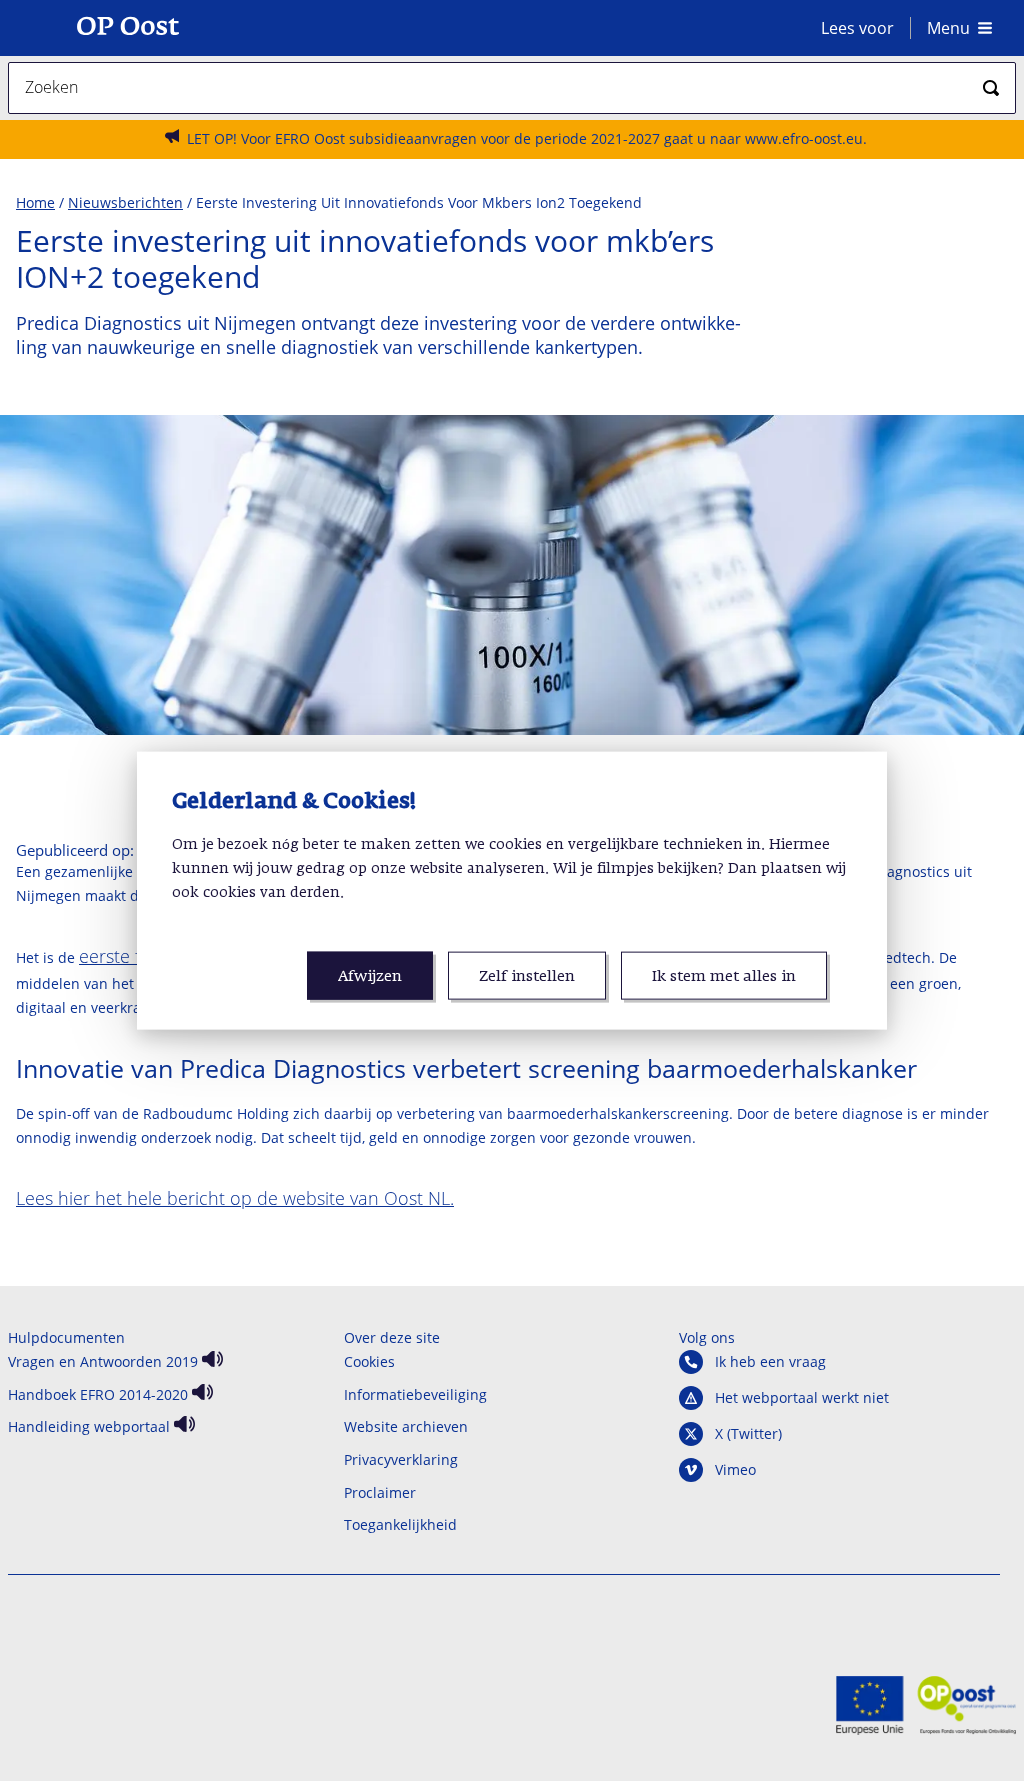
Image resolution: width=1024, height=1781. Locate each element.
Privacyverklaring (401, 1459)
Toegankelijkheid (400, 1524)
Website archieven (406, 1426)
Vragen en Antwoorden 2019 (103, 1361)
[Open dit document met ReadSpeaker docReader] (210, 1361)
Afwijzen (370, 976)
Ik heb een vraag (770, 1362)
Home (35, 202)
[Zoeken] (991, 88)
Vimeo (735, 1470)
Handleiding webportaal (89, 1426)
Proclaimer (380, 1492)
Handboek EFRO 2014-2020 (98, 1394)
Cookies (369, 1361)
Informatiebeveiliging (415, 1394)
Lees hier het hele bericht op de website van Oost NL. (235, 1198)
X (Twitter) (748, 1434)
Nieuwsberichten (125, 202)
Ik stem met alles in (724, 976)
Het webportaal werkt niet (802, 1398)
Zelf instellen (527, 976)
